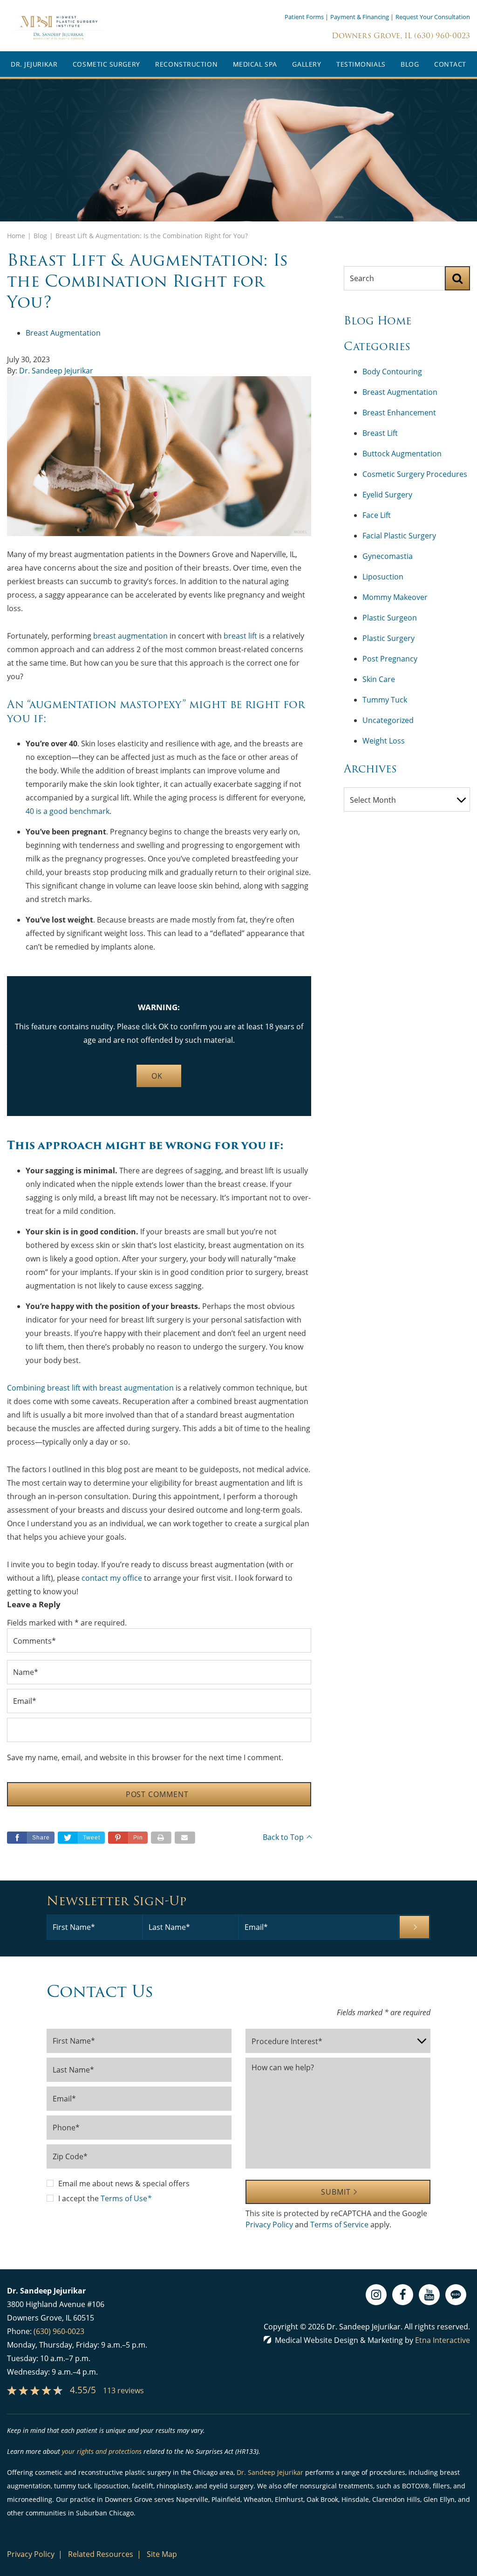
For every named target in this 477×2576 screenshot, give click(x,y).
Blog (410, 64)
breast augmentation (130, 636)
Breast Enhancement (399, 413)
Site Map (162, 2554)
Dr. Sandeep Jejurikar (56, 371)
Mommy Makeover (395, 597)
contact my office (112, 1578)
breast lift (240, 636)
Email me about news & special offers (124, 2183)
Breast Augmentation (63, 333)
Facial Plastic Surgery (399, 536)
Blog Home (378, 321)
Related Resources (101, 2554)
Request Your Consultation (433, 17)
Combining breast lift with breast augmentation (91, 1388)
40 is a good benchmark (68, 811)
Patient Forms (304, 17)
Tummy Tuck (385, 700)
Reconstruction (186, 64)
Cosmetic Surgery (106, 64)
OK (157, 1076)
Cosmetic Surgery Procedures (415, 474)
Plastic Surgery (388, 638)
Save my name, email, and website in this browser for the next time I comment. (145, 1757)
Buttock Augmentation (402, 454)
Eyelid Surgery (387, 495)
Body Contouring (392, 372)
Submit (336, 2192)
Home (16, 236)
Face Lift (377, 515)
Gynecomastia (388, 556)
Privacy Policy (269, 2225)
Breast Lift (380, 433)
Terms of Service (339, 2225)
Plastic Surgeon (390, 618)
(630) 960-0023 (59, 2331)
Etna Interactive (443, 2340)
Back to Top (283, 1837)
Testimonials (361, 64)
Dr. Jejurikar (34, 64)
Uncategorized (388, 720)
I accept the (79, 2198)
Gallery (307, 64)
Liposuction (383, 577)
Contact (450, 64)
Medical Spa (255, 64)
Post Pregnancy (390, 659)
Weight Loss (384, 741)
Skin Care (379, 679)
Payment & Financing (360, 17)
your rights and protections (102, 2451)
